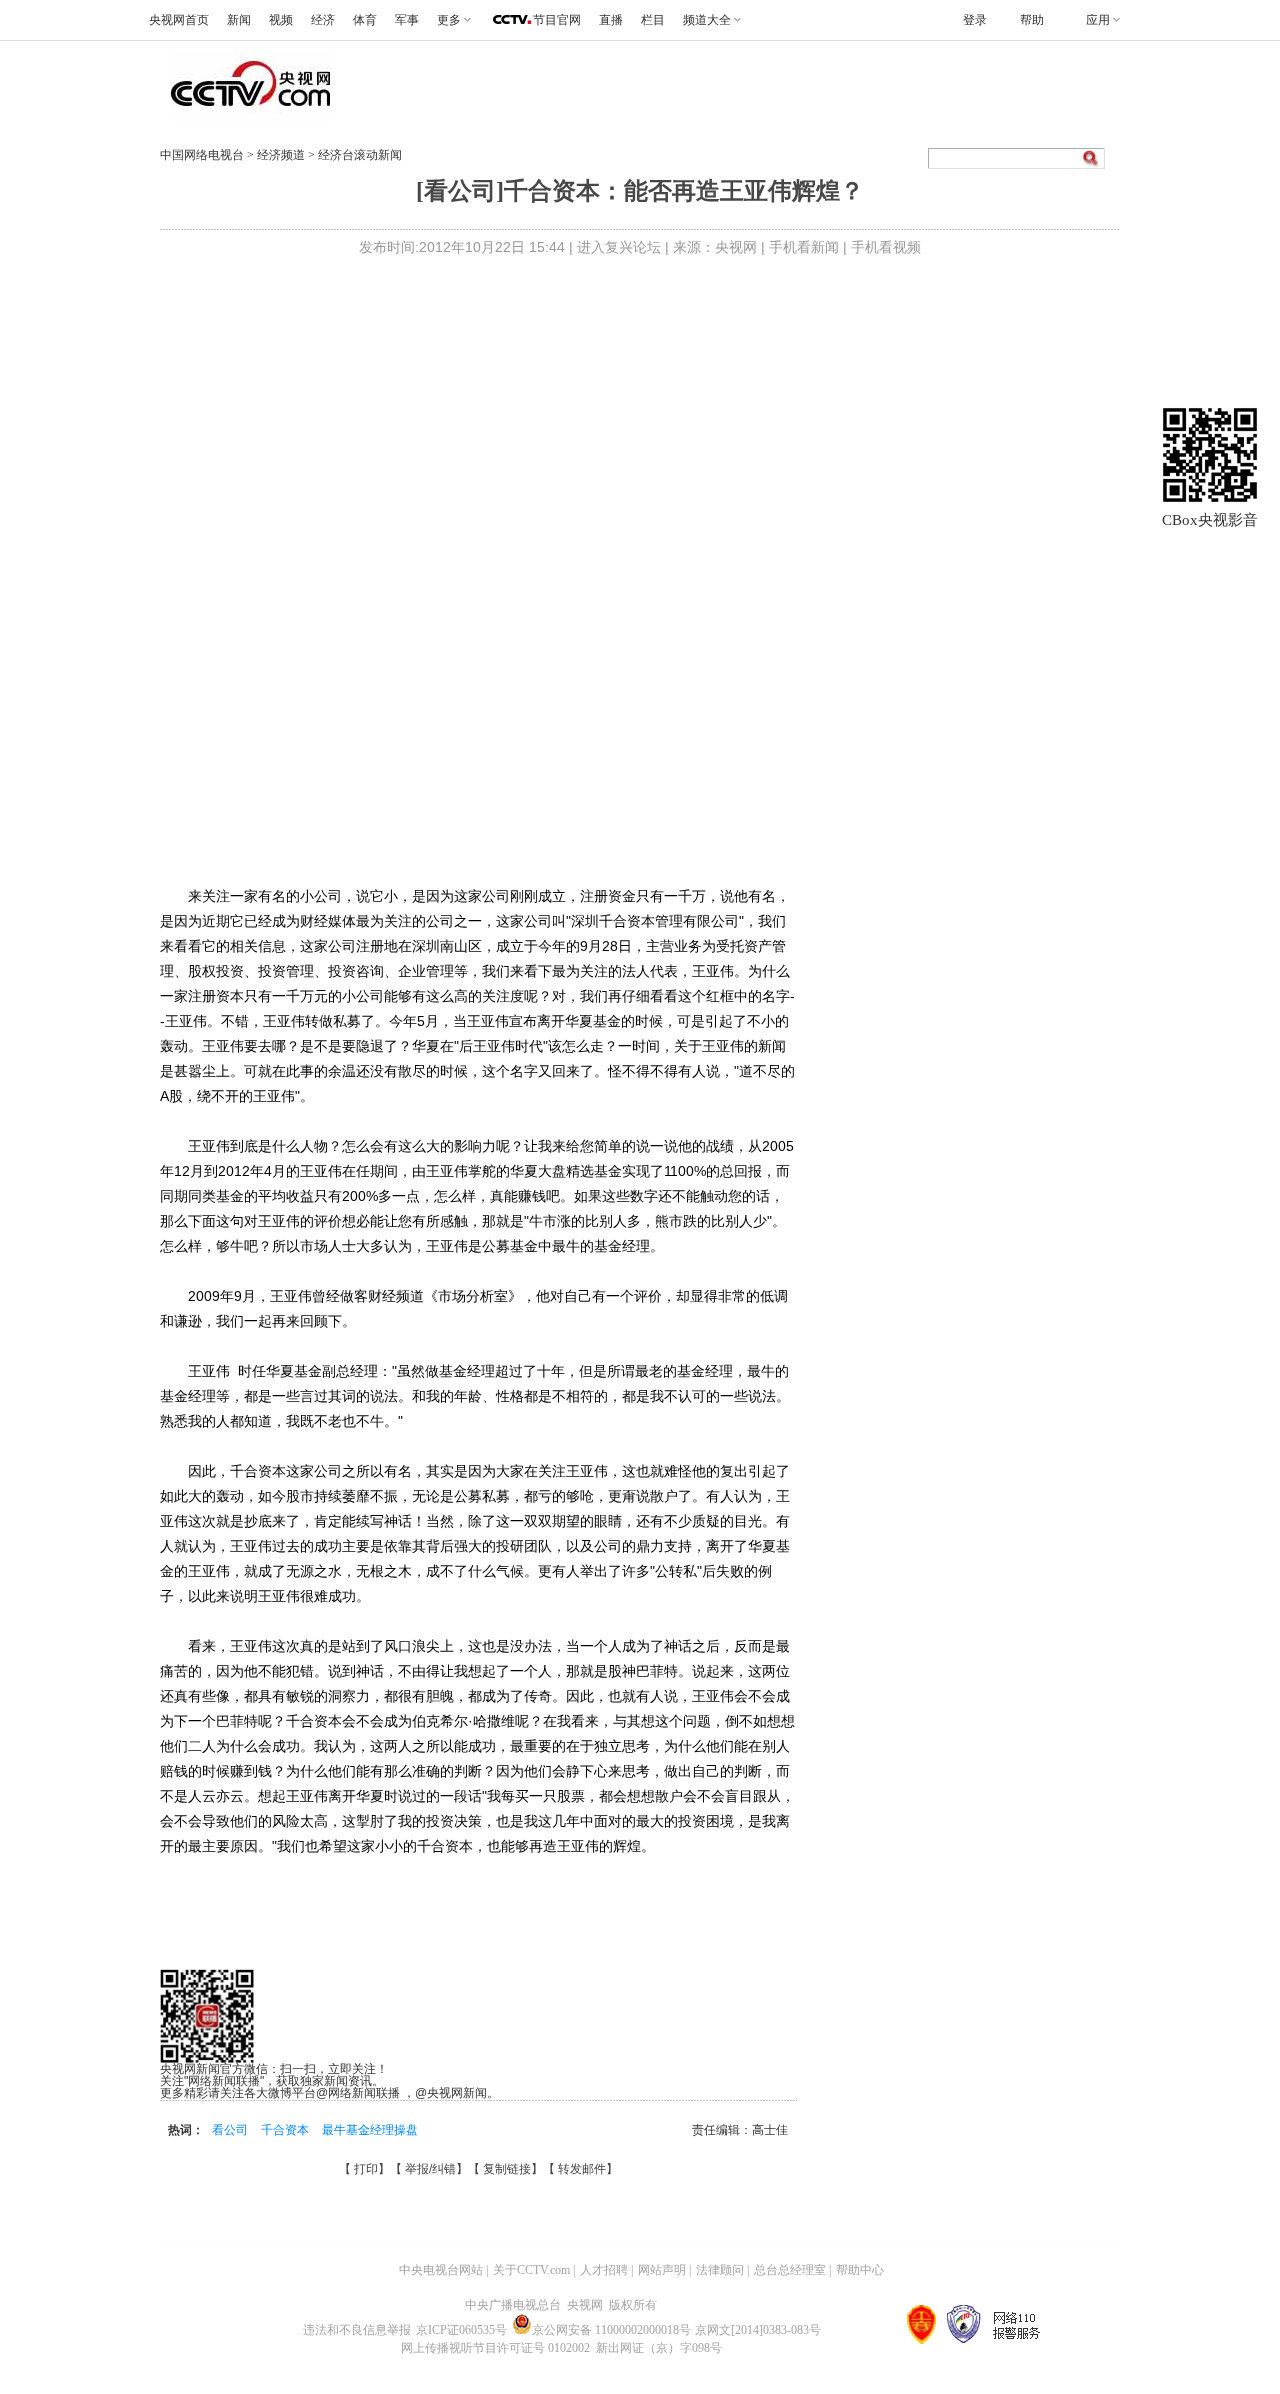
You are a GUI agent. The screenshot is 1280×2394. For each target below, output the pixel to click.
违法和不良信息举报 (357, 2330)
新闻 (239, 20)
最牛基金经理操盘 (370, 2130)
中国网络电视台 (202, 155)
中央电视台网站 (441, 2270)
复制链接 (507, 2169)
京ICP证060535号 (461, 2330)
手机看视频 (886, 247)
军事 (407, 20)
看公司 (231, 2130)
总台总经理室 (790, 2270)
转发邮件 (582, 2169)
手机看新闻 (804, 247)
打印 (366, 2169)
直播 (611, 20)
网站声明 (662, 2270)
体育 (365, 20)
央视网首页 (179, 20)
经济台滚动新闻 (360, 155)
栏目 (653, 20)
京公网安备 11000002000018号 (611, 2330)
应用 (1098, 20)
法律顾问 (720, 2270)
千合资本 (286, 2130)
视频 (281, 20)
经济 (323, 20)
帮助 (1032, 20)
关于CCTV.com (531, 2270)
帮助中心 (860, 2270)
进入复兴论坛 (619, 247)
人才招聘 (604, 2270)
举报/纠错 (430, 2169)
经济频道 (282, 155)
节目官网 (557, 20)
